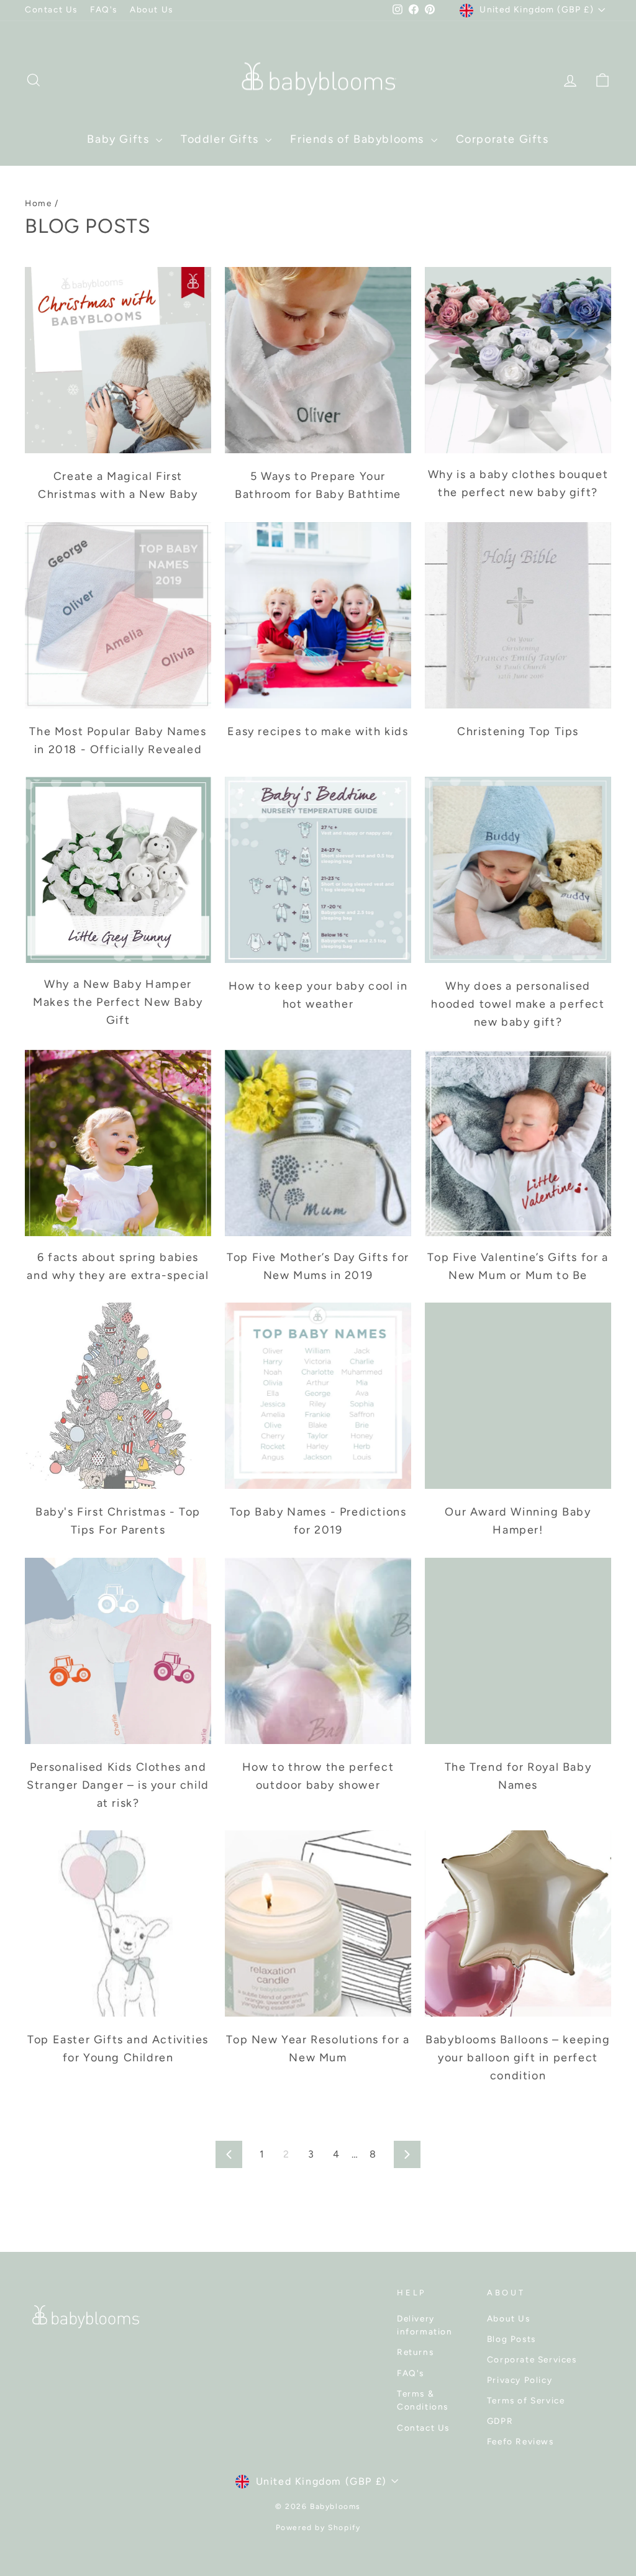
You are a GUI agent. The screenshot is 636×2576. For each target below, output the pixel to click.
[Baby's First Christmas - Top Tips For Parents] (118, 1396)
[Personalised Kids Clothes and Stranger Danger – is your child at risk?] (118, 1651)
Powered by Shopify (318, 2528)
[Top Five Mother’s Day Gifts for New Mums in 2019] (318, 1143)
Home (38, 203)
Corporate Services (532, 2359)
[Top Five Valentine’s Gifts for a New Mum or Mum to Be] (518, 1143)
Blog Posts (511, 2339)
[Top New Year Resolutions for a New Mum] (318, 1923)
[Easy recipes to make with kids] (318, 615)
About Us (152, 9)
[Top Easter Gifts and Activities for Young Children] (118, 1923)
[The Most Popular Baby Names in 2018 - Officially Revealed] (118, 615)
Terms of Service (526, 2400)
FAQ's (104, 9)
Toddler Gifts (221, 139)
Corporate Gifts (502, 139)
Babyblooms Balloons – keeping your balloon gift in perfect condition (518, 2058)
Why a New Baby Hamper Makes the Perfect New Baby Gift (118, 1002)
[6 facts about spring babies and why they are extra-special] (118, 1143)
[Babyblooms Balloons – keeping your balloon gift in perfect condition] (518, 1923)
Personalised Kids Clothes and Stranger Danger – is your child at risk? (118, 1785)
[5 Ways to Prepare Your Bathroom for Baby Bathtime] (318, 360)
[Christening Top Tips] (518, 615)
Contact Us (51, 9)
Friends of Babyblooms (359, 139)
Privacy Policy (520, 2380)
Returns (415, 2352)
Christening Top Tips (518, 731)
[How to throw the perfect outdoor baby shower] (318, 1651)
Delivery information (425, 2325)
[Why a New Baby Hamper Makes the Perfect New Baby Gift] (118, 870)
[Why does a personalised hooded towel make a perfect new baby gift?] (518, 870)
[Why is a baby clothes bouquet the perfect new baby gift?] (518, 360)
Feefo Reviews (520, 2441)
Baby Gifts (120, 139)
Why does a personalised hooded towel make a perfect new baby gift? (518, 1004)
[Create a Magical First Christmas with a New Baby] (118, 360)
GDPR (500, 2421)
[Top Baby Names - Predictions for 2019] (318, 1396)
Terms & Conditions (423, 2400)
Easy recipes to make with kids (318, 731)
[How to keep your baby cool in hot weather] (318, 870)
